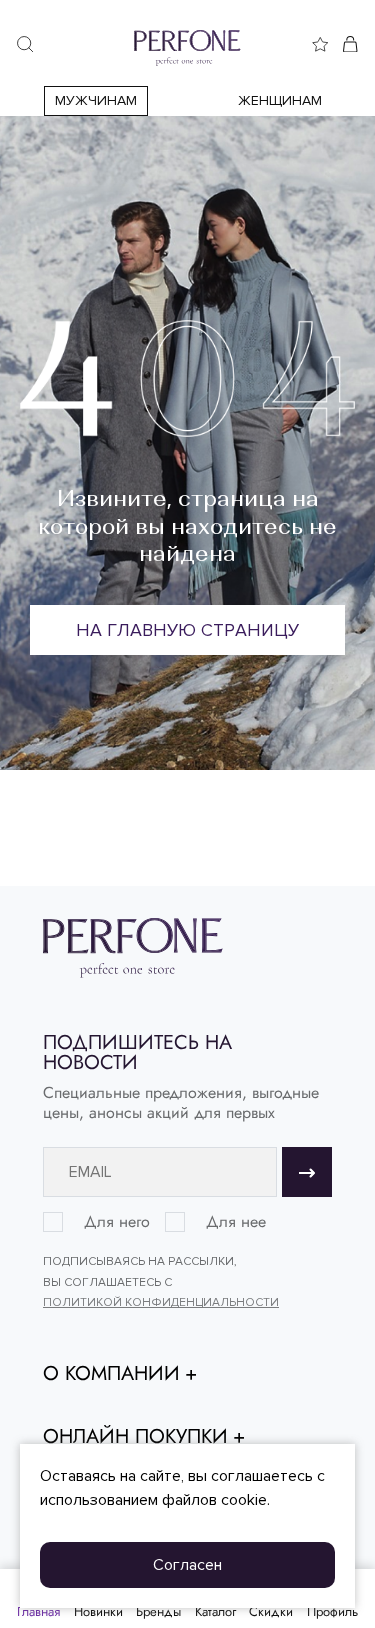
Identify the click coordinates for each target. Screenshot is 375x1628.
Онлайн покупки (135, 1437)
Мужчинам (96, 100)
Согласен (187, 1565)
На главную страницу (187, 630)
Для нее (236, 1222)
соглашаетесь (262, 1476)
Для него (117, 1222)
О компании (111, 1374)
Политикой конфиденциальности (161, 1302)
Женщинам (280, 100)
